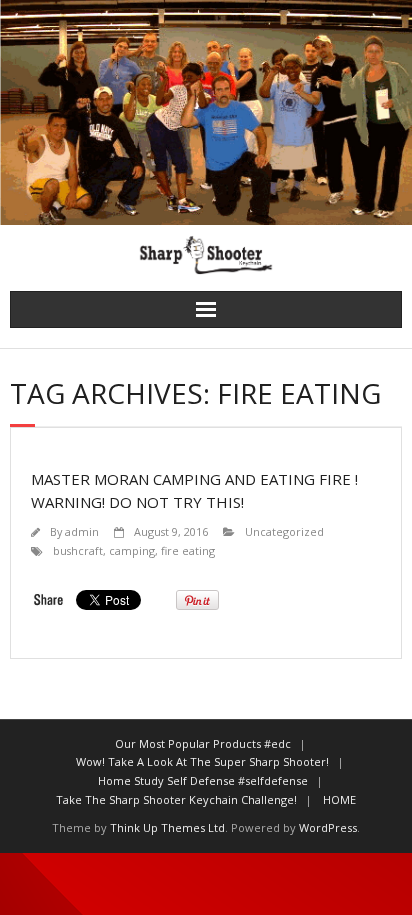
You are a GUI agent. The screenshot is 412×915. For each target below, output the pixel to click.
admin (82, 531)
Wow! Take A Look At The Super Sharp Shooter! (202, 761)
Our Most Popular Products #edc (203, 743)
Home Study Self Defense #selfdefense (203, 780)
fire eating (188, 550)
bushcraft (78, 550)
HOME (339, 799)
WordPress (328, 827)
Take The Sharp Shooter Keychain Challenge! (176, 799)
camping (132, 550)
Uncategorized (284, 531)
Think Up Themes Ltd (167, 827)
